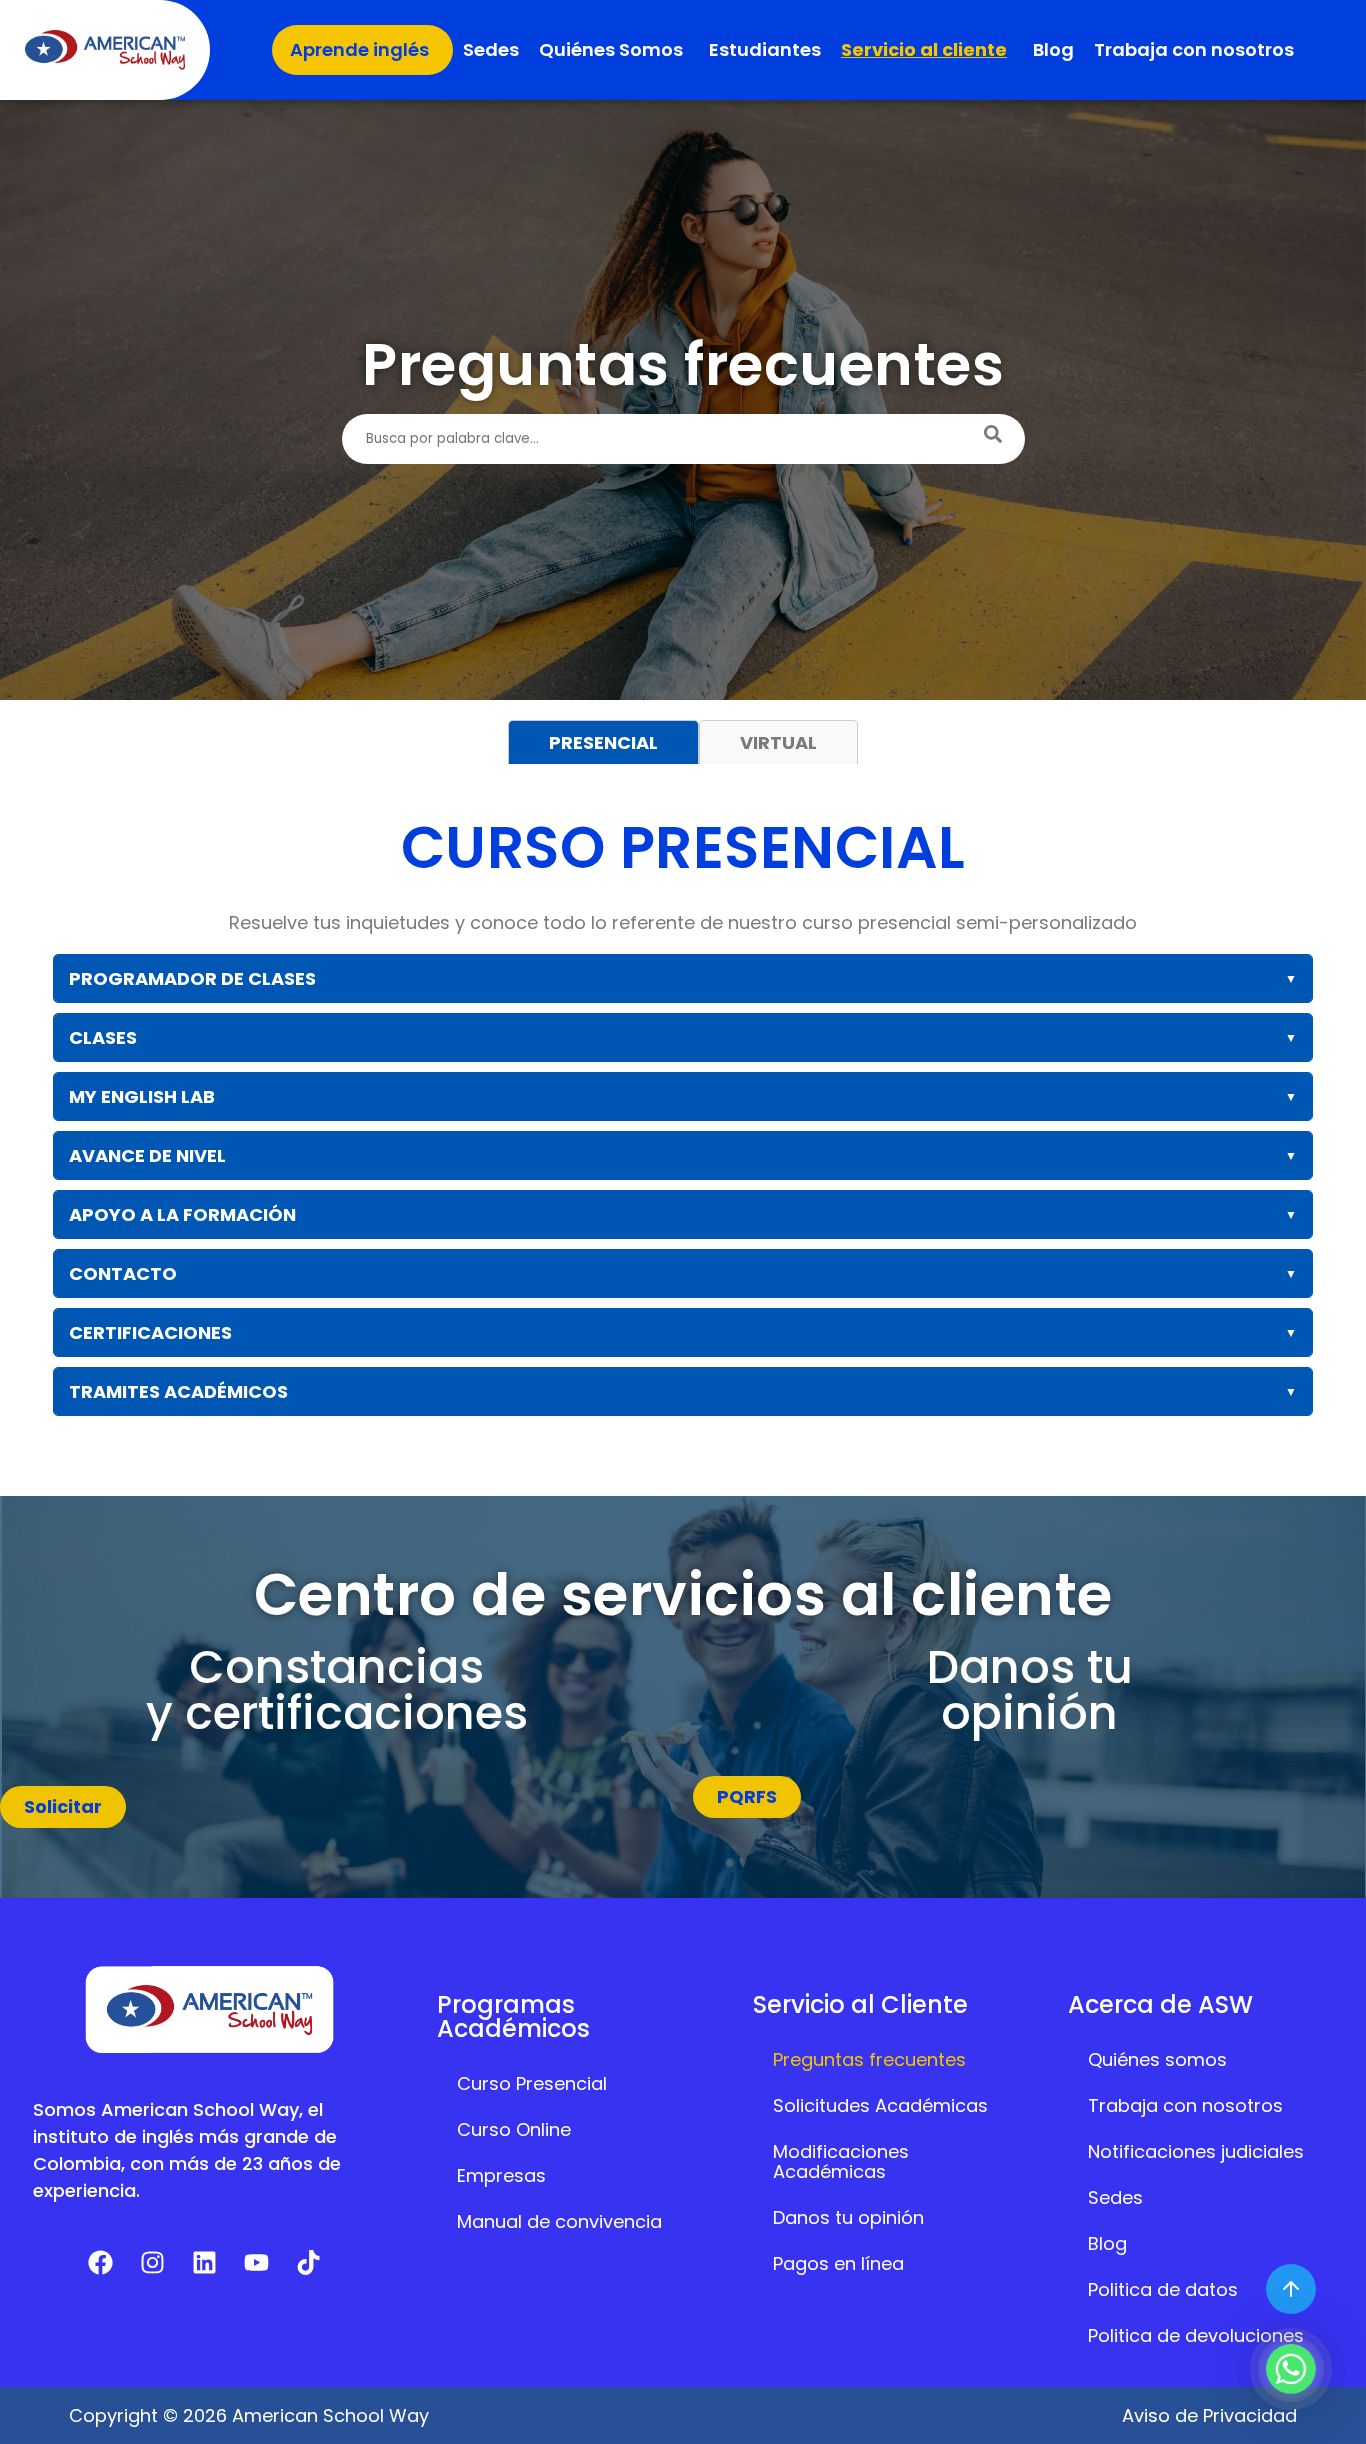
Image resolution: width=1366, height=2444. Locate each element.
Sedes (491, 49)
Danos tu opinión (848, 2217)
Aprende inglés (359, 49)
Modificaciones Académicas (841, 2161)
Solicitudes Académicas (880, 2105)
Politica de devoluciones (1196, 2335)
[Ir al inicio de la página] (1291, 2289)
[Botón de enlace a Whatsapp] (1291, 2369)
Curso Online (514, 2129)
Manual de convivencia (559, 2221)
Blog (1053, 49)
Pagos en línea (838, 2263)
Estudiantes (765, 49)
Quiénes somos (1157, 2059)
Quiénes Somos (611, 49)
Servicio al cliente (924, 49)
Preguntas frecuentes (869, 2059)
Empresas (501, 2175)
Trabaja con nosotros (1194, 49)
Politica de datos (1163, 2289)
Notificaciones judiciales (1196, 2151)
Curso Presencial (532, 2083)
